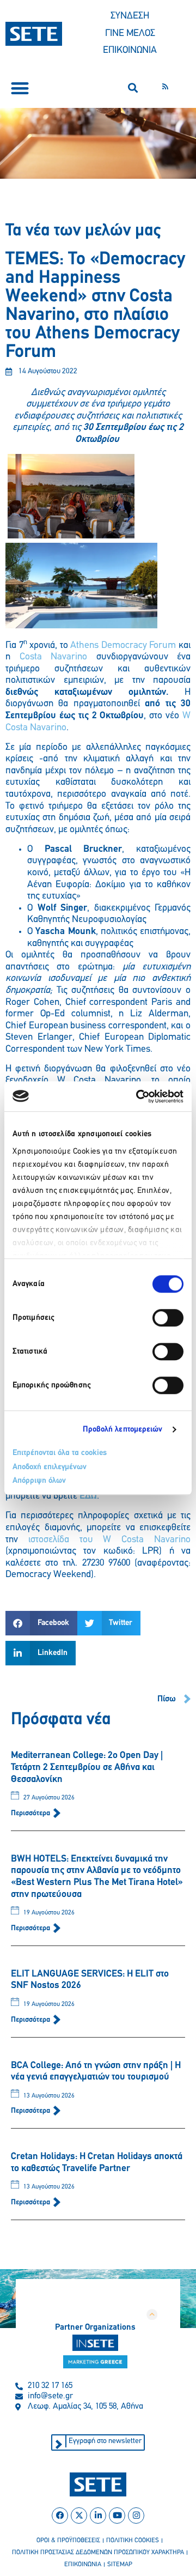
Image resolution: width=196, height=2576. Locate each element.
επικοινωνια (83, 2565)
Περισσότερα (31, 1813)
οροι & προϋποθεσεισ (68, 2541)
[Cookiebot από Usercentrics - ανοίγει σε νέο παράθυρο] (138, 1096)
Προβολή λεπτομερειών (123, 1430)
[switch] (168, 1318)
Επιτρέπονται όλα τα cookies (60, 1453)
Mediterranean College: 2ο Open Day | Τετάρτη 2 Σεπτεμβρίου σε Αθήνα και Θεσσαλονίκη (87, 1768)
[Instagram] (136, 2516)
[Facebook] (60, 2516)
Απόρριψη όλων (39, 1481)
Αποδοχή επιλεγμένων (50, 1467)
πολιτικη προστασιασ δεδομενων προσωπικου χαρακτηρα (98, 2553)
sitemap (120, 2565)
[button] (20, 88)
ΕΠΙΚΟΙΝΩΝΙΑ (130, 51)
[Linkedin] (98, 2516)
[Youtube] (117, 2516)
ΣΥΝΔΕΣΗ (130, 16)
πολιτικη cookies (133, 2541)
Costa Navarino (54, 657)
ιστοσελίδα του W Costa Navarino (109, 1540)
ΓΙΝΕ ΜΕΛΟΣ (130, 34)
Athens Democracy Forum (123, 646)
